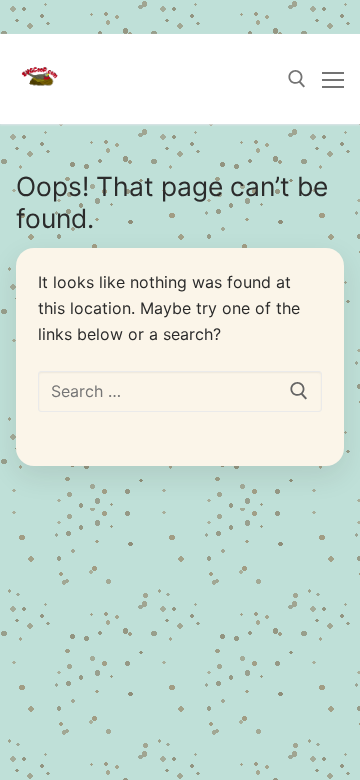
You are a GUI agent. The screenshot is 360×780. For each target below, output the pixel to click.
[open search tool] (297, 79)
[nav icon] (333, 79)
